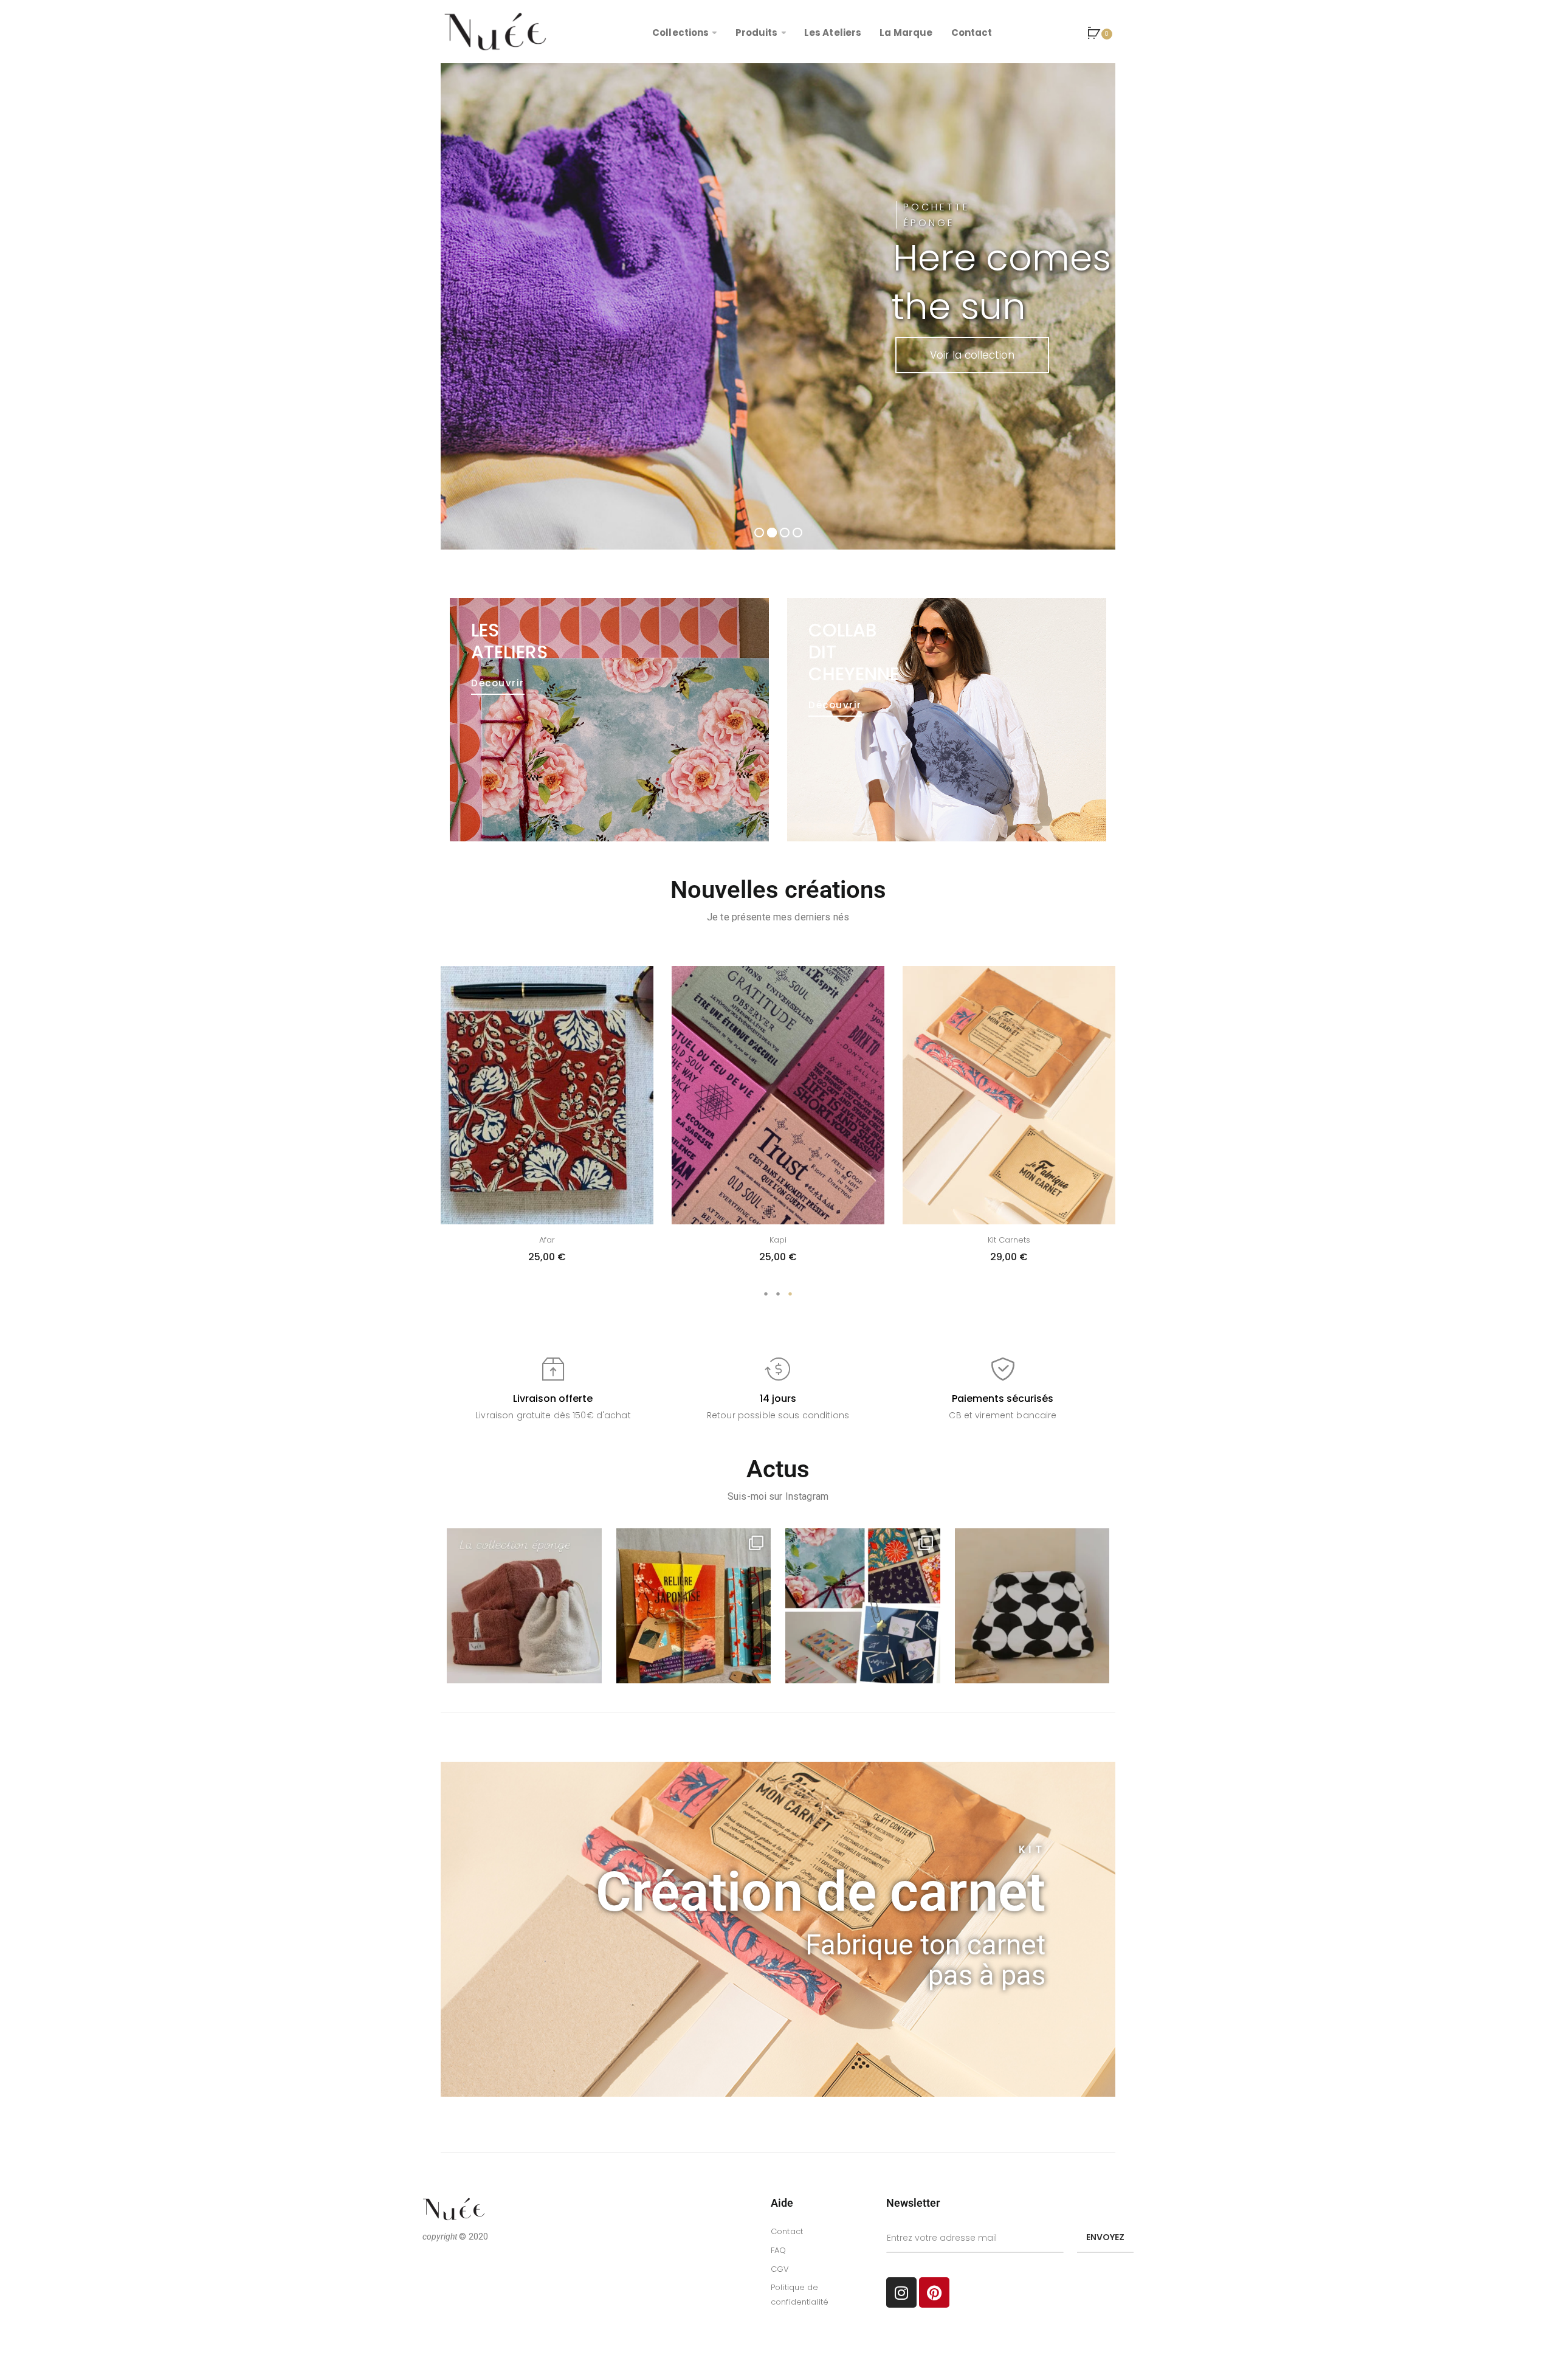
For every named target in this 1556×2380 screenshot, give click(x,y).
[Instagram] (901, 2292)
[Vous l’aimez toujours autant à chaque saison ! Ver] (524, 1606)
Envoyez (1105, 2237)
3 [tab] (790, 1294)
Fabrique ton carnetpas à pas (925, 1960)
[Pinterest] (934, 2292)
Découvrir (498, 683)
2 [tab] (778, 1294)
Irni (1009, 1240)
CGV (780, 2269)
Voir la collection (972, 355)
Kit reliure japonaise (778, 1240)
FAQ (778, 2250)
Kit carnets (547, 1240)
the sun (959, 306)
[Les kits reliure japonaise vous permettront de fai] (694, 1606)
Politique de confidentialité (800, 2295)
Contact (787, 2231)
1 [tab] (766, 1294)
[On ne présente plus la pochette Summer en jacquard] (1032, 1606)
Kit (1032, 1850)
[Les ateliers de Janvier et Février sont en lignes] (863, 1606)
